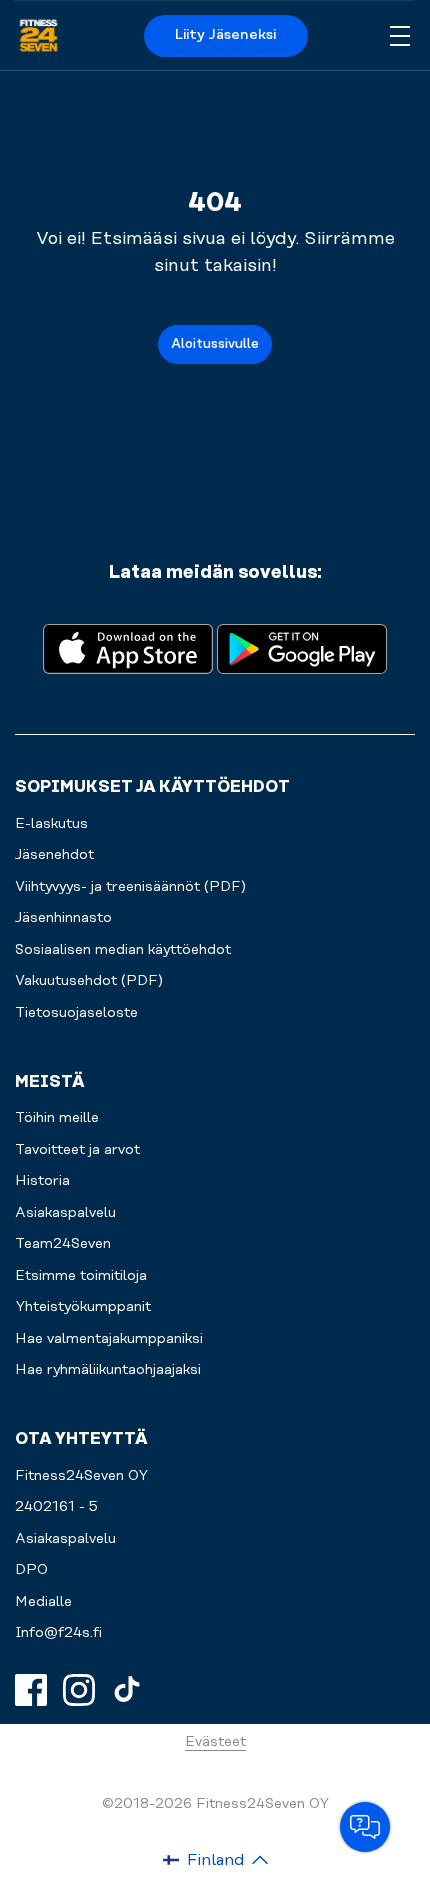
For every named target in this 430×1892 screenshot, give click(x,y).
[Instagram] (79, 1690)
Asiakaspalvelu (65, 1539)
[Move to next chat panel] (365, 1827)
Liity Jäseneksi (225, 35)
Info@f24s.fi (58, 1633)
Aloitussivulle (215, 344)
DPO (31, 1570)
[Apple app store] (128, 647)
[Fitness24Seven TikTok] (127, 1690)
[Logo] (38, 36)
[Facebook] (31, 1690)
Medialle (43, 1602)
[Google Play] (302, 647)
